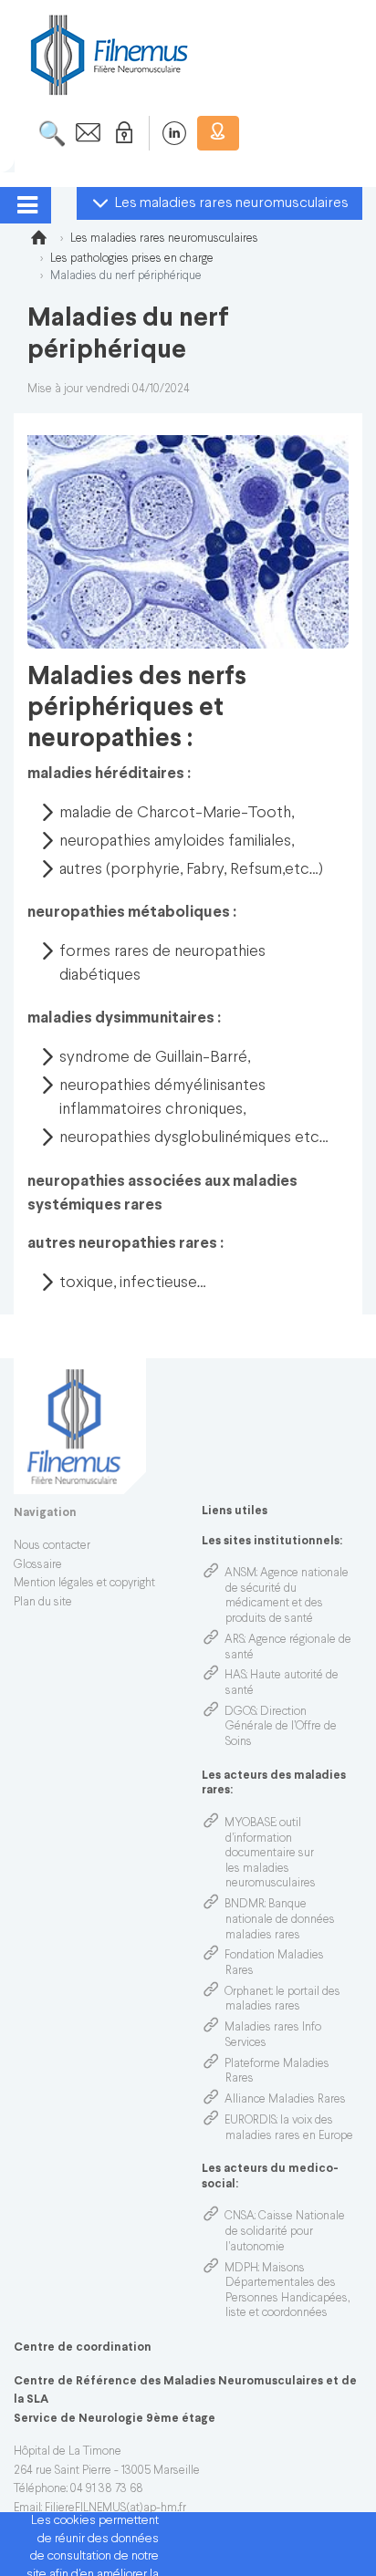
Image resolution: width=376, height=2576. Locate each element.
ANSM (240, 1574)
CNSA (240, 2217)
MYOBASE (250, 1823)
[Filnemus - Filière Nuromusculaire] (108, 54)
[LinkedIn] (165, 133)
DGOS (240, 1712)
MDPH (241, 2269)
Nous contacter (52, 1546)
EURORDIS (251, 2121)
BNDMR (245, 1905)
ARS (235, 1640)
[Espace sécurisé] (120, 133)
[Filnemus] (38, 241)
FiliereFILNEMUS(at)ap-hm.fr (115, 2508)
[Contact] (83, 133)
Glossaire (38, 1565)
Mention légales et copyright (84, 1584)
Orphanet (248, 1992)
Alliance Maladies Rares (285, 2100)
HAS (235, 1676)
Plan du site (43, 1603)
